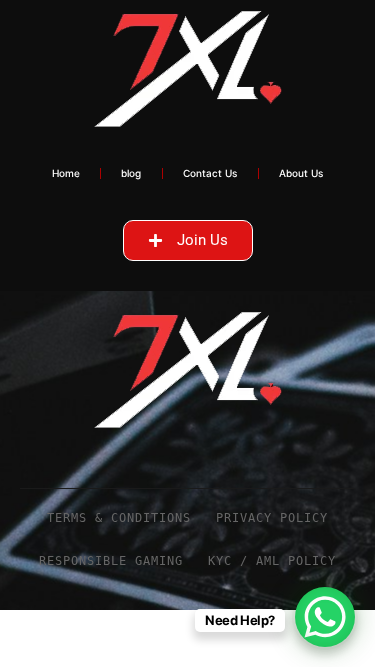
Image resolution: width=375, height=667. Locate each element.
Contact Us (210, 173)
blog (131, 173)
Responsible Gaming (111, 561)
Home (66, 173)
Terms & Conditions (119, 518)
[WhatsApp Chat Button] (325, 617)
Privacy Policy (272, 518)
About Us (301, 173)
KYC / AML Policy (272, 561)
